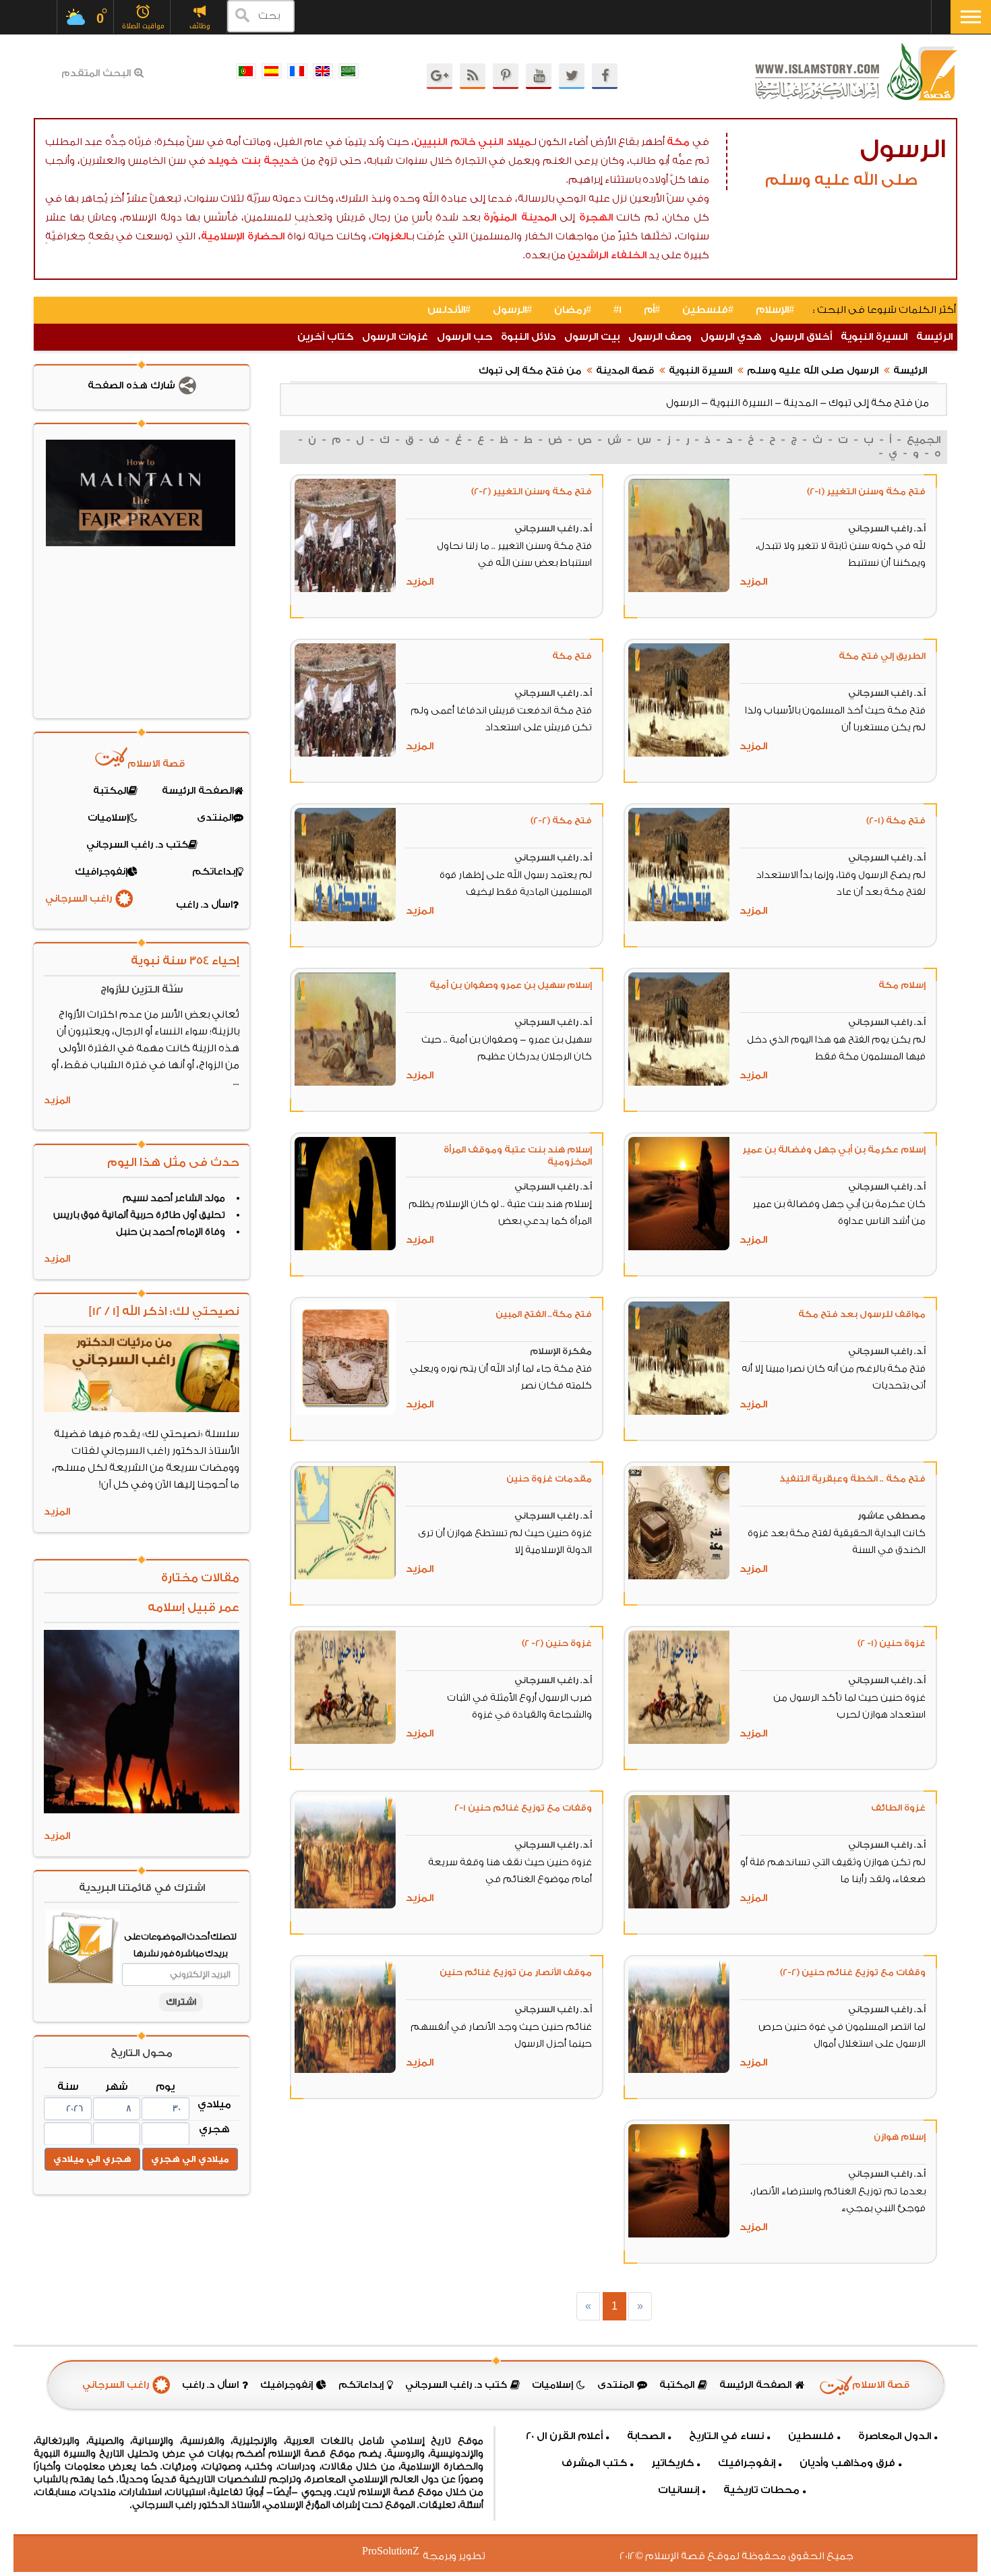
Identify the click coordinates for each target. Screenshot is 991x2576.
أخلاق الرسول (801, 337)
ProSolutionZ (399, 2551)
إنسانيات (679, 2490)
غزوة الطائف (898, 1808)
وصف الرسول (660, 337)
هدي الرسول (731, 337)
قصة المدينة (625, 371)
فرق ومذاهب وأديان (847, 2463)
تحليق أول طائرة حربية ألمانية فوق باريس (139, 1215)
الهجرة (596, 217)
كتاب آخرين (325, 337)
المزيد (753, 582)
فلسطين (811, 2436)
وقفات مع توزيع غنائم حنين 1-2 (523, 1808)
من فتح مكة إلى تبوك (530, 371)
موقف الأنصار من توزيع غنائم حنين (516, 1972)
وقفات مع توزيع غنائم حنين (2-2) (853, 1972)
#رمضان (573, 310)
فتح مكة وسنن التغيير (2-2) (532, 491)
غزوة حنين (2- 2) (557, 1643)
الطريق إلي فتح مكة (882, 656)
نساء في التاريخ (726, 2436)
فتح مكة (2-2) (561, 820)
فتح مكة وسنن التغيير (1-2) (866, 491)
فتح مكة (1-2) (896, 820)
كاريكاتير (672, 2463)
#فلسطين (708, 310)
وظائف (200, 26)
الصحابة (646, 2436)
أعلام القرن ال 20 (564, 2436)
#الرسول (512, 310)
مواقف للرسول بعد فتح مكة (862, 1314)
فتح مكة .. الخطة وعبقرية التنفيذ (852, 1479)
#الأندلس (449, 310)
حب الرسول (464, 337)
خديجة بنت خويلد (253, 161)
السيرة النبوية (874, 337)
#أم (652, 310)
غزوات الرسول (395, 337)
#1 (618, 310)
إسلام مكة (902, 985)
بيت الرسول (592, 337)
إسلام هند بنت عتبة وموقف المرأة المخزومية (518, 1155)
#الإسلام (775, 310)
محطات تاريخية (761, 2490)
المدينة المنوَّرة (519, 217)
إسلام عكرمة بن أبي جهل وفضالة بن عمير (834, 1149)
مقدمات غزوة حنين (549, 1479)
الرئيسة (934, 337)
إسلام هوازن (900, 2137)
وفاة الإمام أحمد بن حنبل (171, 1232)
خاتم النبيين (445, 142)
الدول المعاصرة (895, 2436)
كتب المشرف (594, 2463)
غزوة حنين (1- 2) (892, 1643)
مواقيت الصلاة (143, 26)
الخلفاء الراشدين (607, 255)
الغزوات (390, 236)
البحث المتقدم (96, 74)
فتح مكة (572, 656)
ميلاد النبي (504, 142)
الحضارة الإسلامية (243, 236)
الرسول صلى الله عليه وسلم (813, 371)
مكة (678, 142)
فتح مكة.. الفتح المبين (544, 1314)
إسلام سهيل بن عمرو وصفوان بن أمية (511, 985)
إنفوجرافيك (747, 2463)
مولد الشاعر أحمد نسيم (174, 1198)
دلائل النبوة (528, 337)
